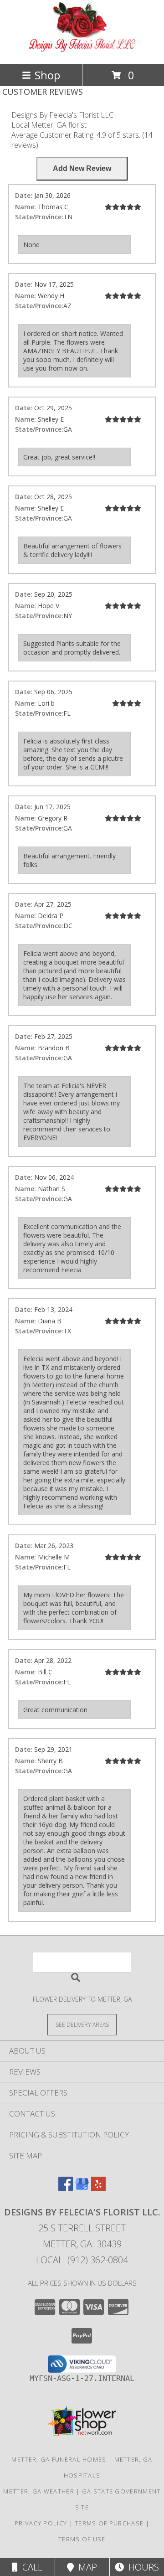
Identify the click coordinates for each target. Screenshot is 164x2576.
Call (30, 2567)
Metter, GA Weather (38, 2491)
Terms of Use (82, 2539)
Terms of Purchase (109, 2523)
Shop (47, 75)
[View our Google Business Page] (82, 2188)
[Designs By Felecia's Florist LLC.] (82, 51)
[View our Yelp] (98, 2188)
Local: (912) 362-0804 (82, 2260)
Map (85, 2567)
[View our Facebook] (66, 2188)
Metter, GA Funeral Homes (59, 2459)
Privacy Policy (41, 2523)
